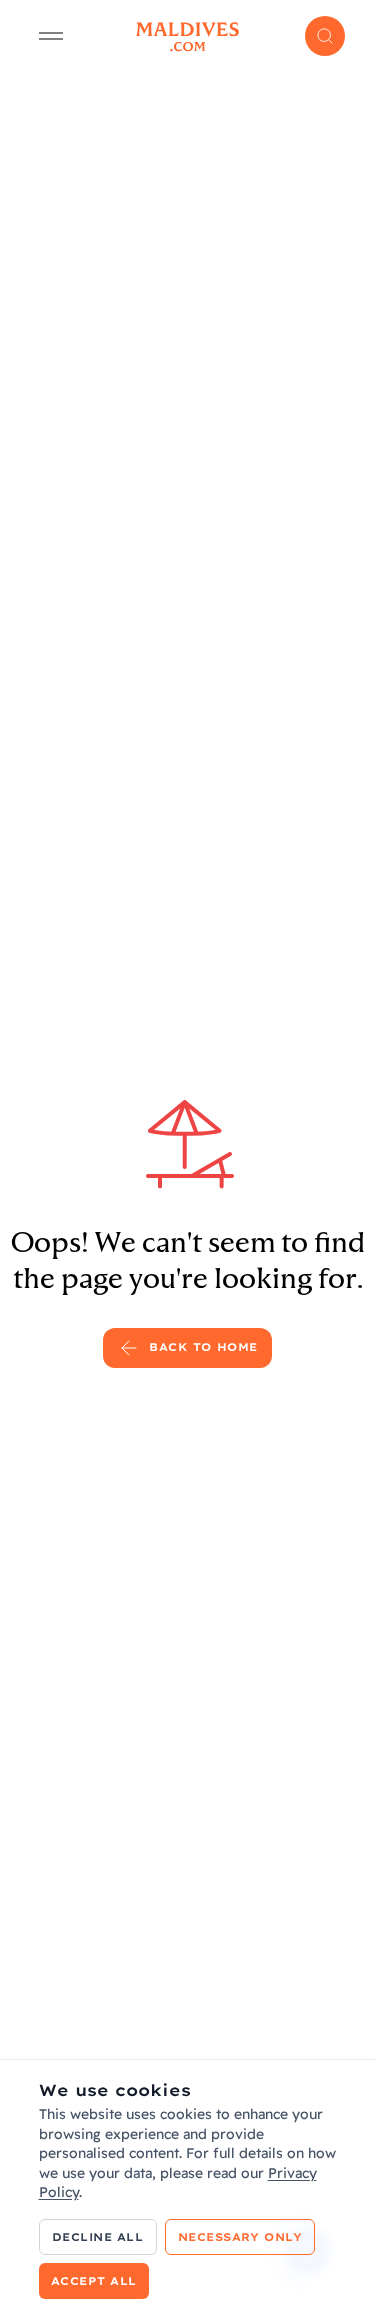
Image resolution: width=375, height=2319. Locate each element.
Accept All (94, 2281)
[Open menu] (51, 36)
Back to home (203, 1347)
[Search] (325, 36)
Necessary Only (240, 2237)
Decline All (98, 2237)
